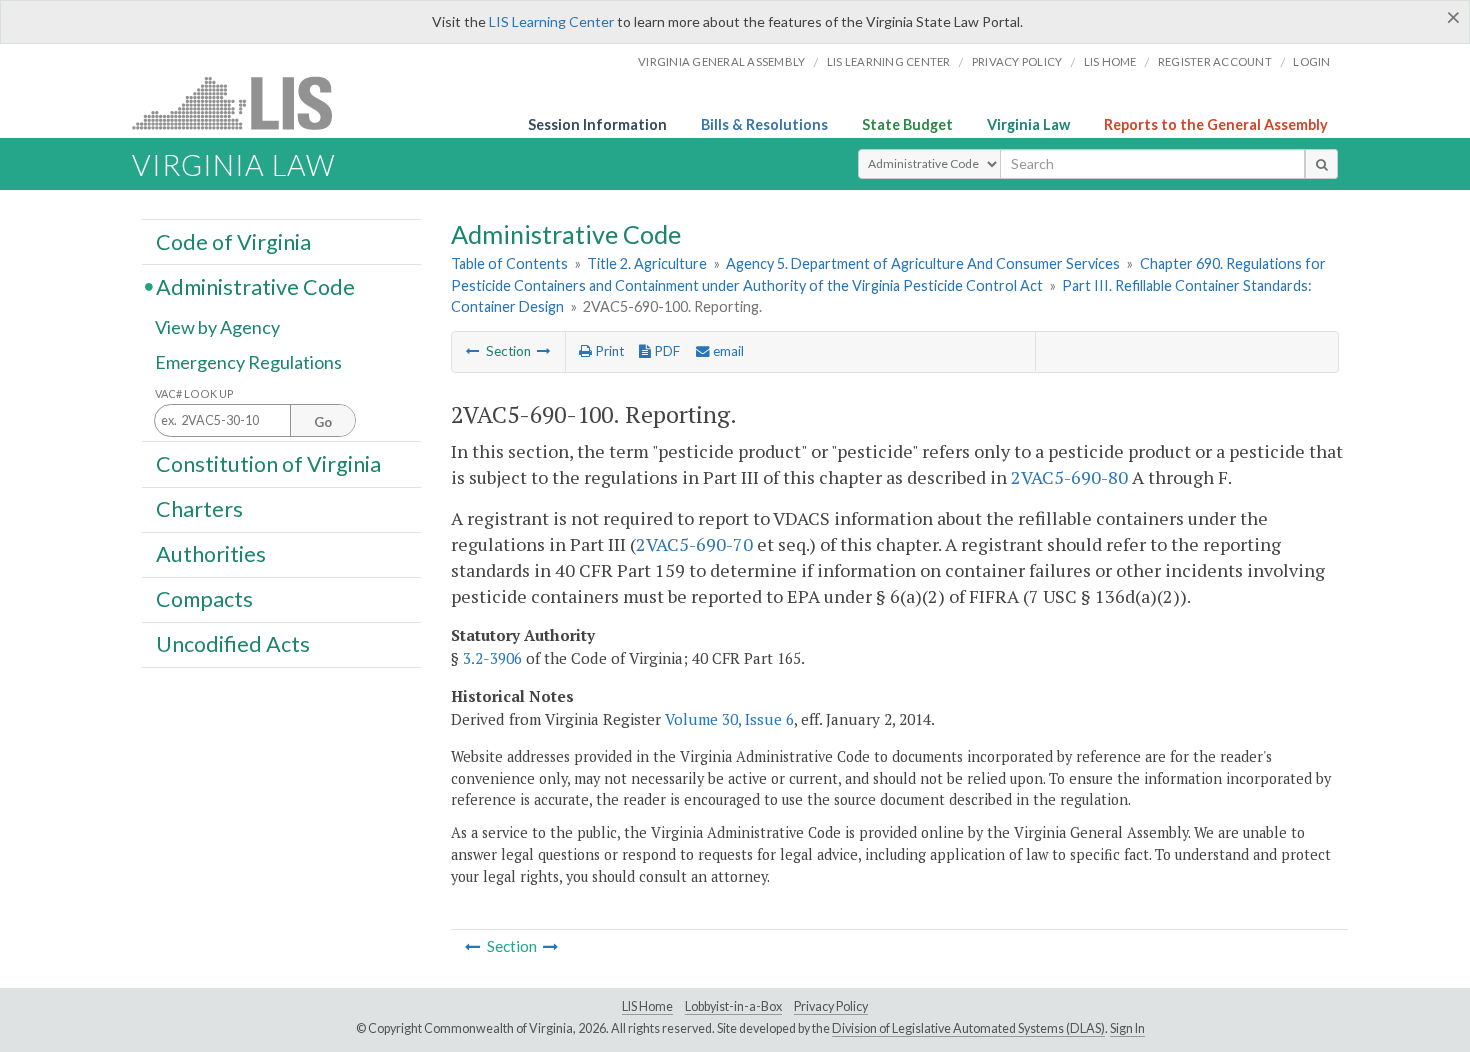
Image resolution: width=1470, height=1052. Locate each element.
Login (1311, 61)
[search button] (1321, 164)
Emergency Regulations (248, 362)
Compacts (204, 599)
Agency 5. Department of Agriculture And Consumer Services (923, 263)
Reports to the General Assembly (1216, 124)
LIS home (1110, 61)
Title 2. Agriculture (647, 263)
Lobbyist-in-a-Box (733, 1006)
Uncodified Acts (233, 644)
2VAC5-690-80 (1069, 477)
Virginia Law (1028, 124)
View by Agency (217, 327)
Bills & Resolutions (764, 124)
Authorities (211, 554)
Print (608, 351)
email (727, 351)
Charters (199, 509)
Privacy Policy (1017, 61)
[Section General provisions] (544, 351)
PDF (665, 351)
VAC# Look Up (194, 393)
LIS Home (647, 1006)
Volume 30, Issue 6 (729, 719)
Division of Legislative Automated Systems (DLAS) (968, 1028)
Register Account (1215, 61)
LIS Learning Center (551, 21)
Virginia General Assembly (721, 61)
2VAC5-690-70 (694, 544)
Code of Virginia (233, 241)
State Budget (907, 124)
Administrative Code (255, 286)
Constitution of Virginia (268, 463)
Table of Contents (509, 263)
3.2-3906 (492, 658)
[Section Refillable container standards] (473, 351)
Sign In (1127, 1028)
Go (323, 422)
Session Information (597, 124)
